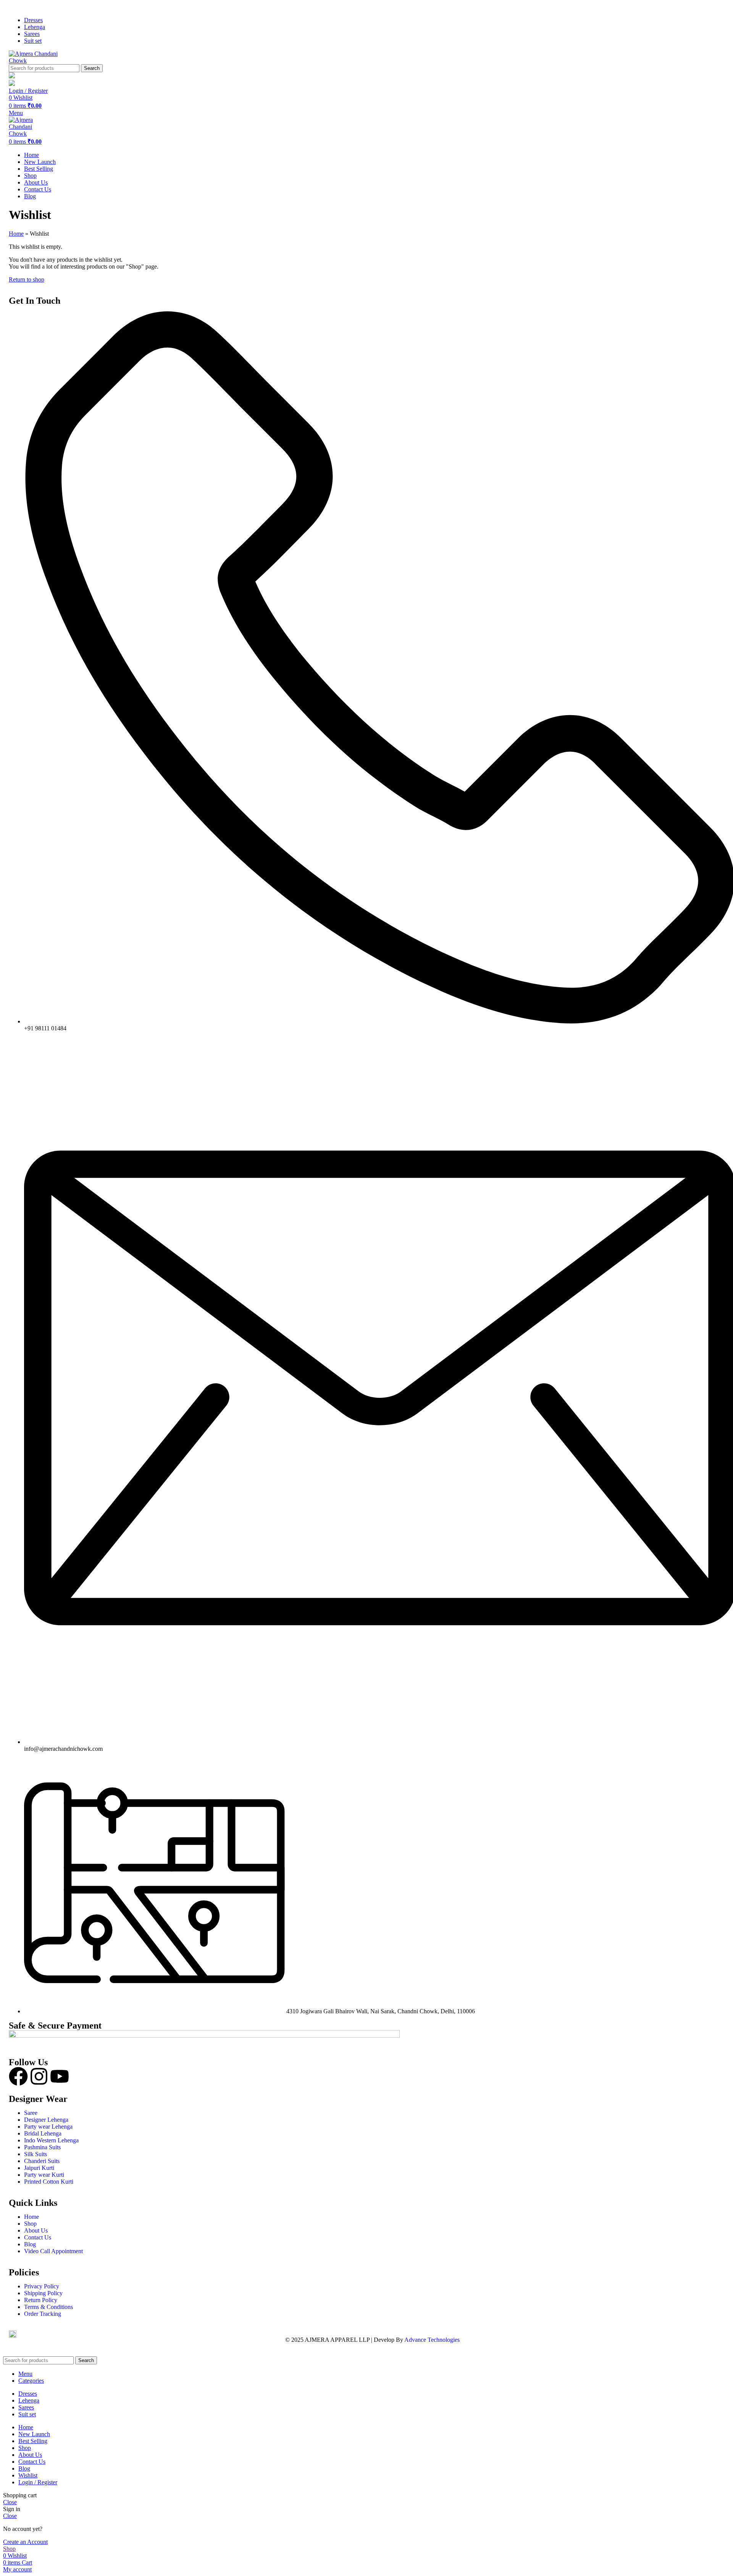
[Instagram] (39, 2076)
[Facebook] (18, 2076)
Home (16, 234)
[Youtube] (60, 2076)
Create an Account (25, 2542)
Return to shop (27, 279)
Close (10, 2502)
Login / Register (38, 2482)
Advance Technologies (432, 2340)
